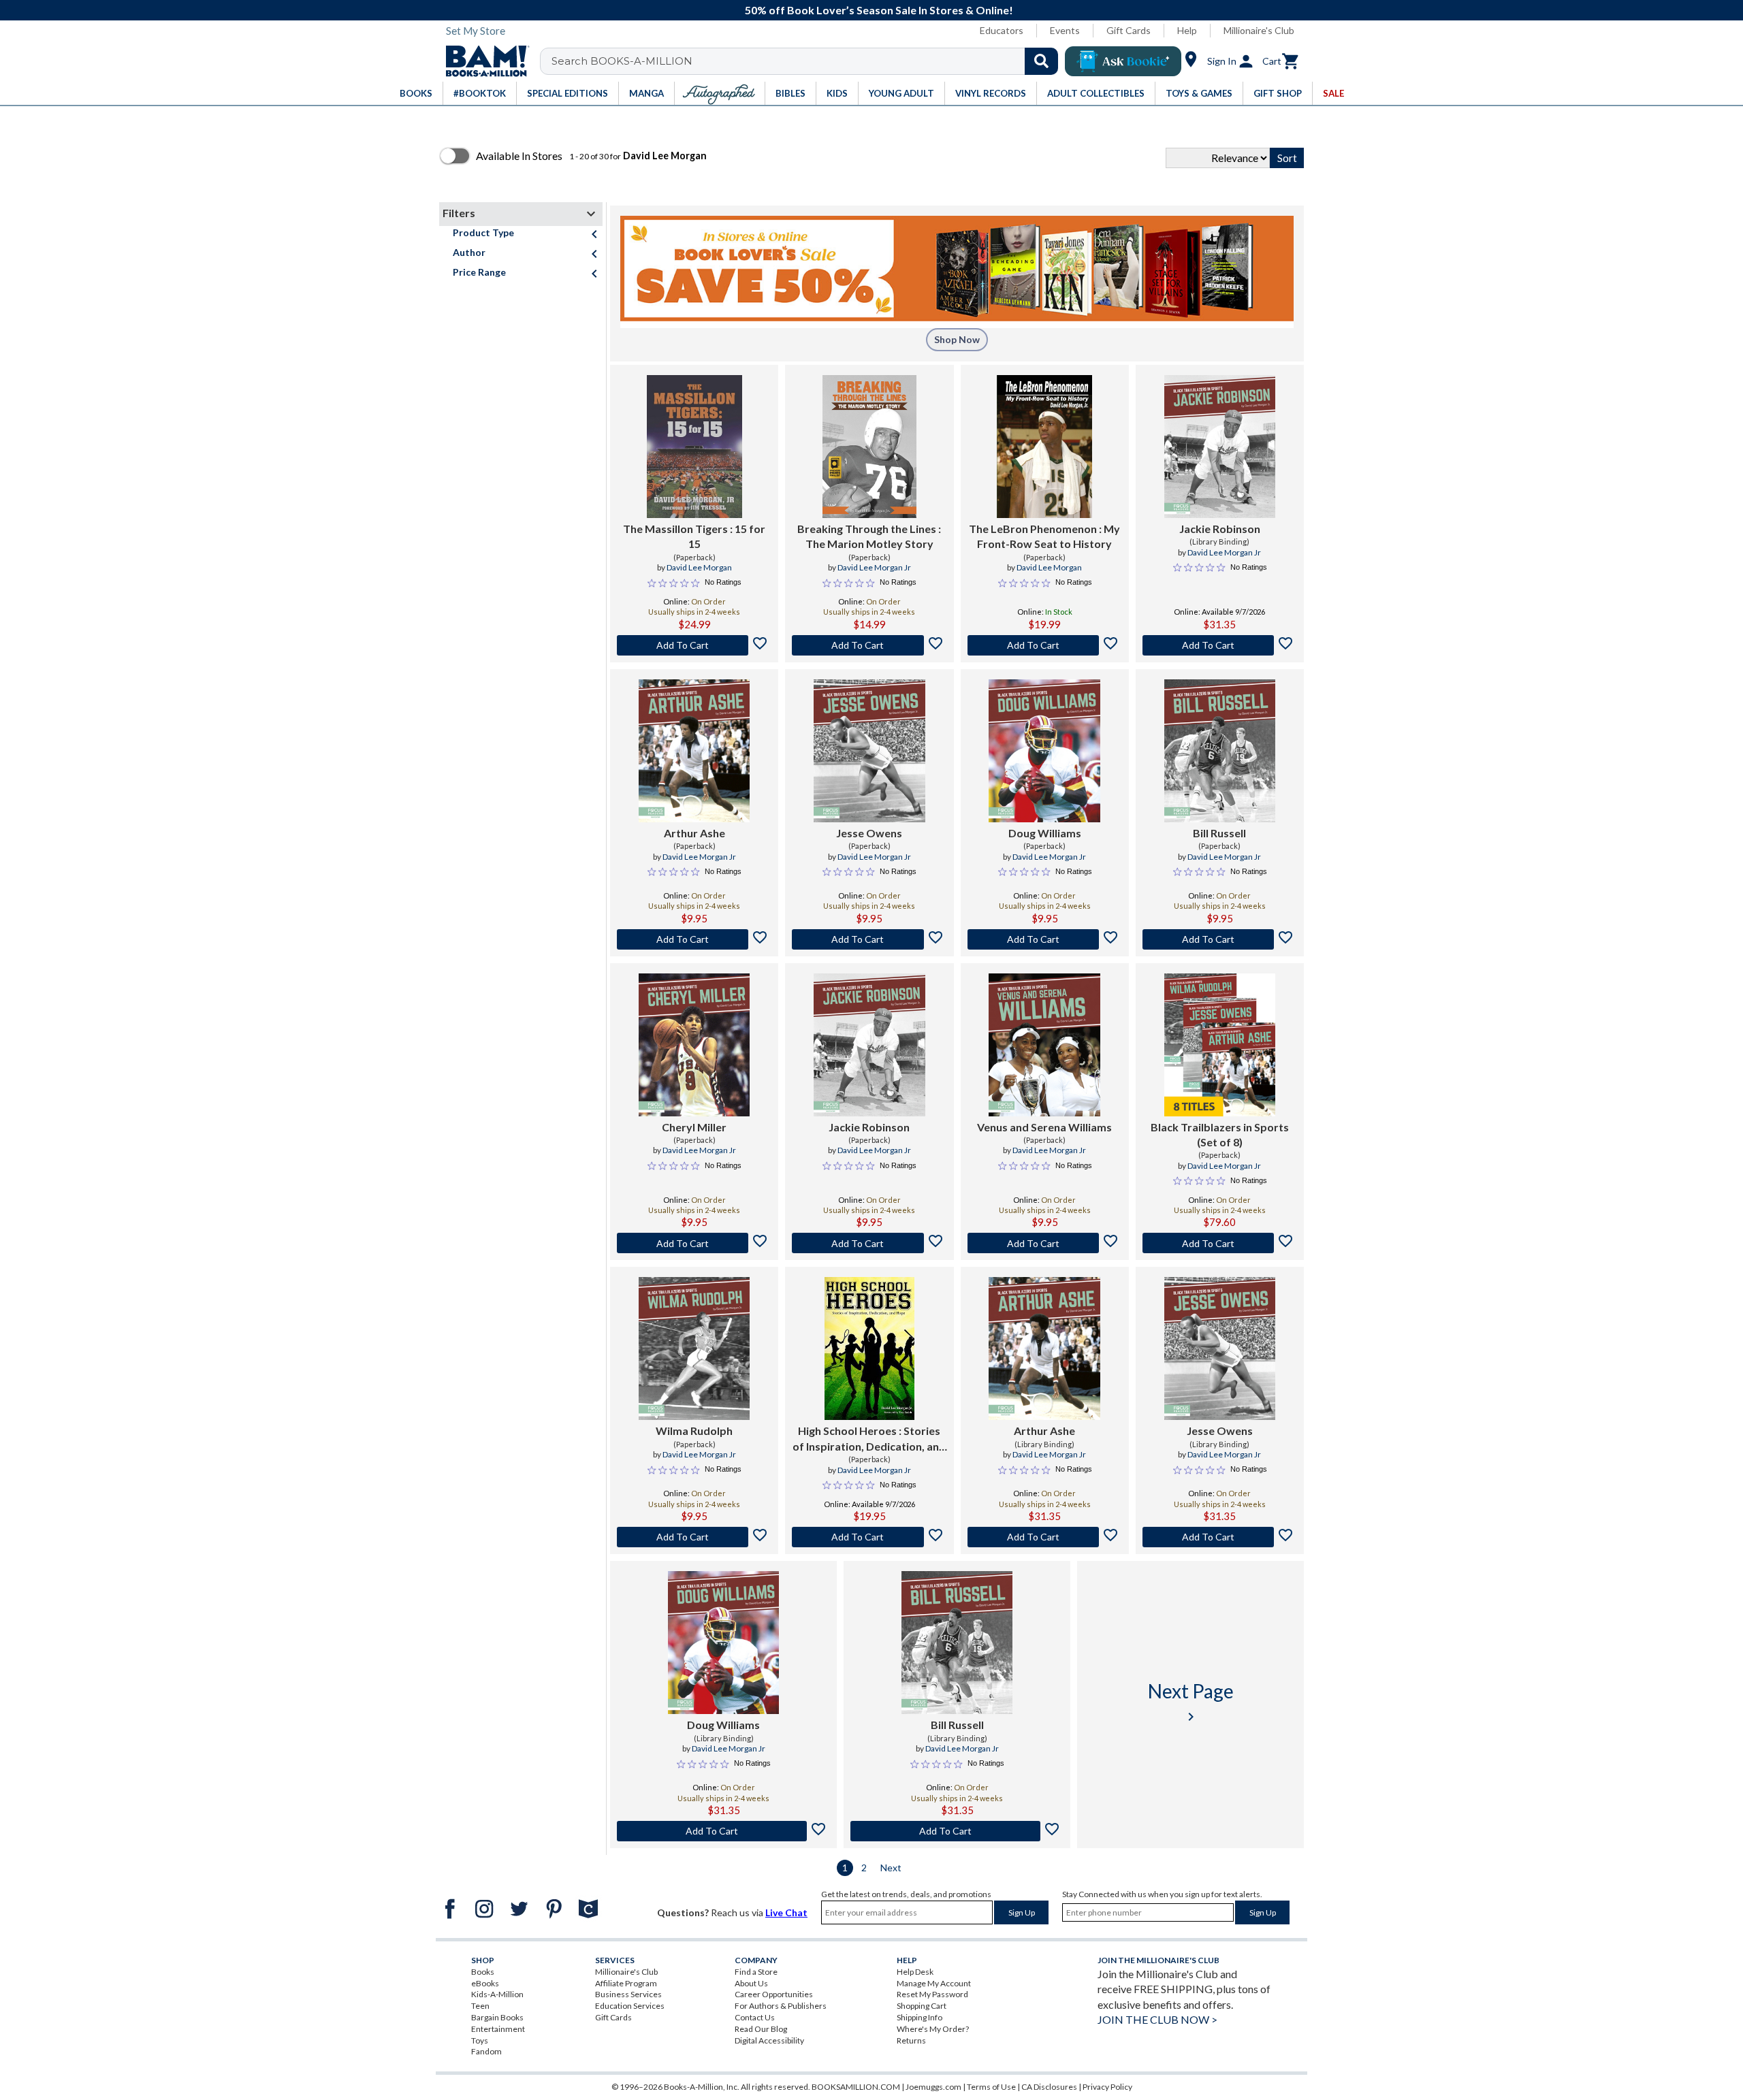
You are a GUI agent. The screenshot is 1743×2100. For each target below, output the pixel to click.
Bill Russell (1219, 833)
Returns (911, 2040)
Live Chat (786, 1912)
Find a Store (756, 1972)
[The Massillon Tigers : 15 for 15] (694, 447)
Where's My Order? (933, 2029)
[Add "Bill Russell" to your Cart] (1220, 939)
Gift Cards (1129, 30)
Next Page (1191, 1702)
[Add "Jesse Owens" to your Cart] (869, 939)
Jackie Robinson (1220, 529)
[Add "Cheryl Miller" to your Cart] (694, 1243)
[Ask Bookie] (1123, 61)
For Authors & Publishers (781, 2006)
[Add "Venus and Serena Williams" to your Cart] (1045, 1243)
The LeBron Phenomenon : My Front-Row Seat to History (1044, 536)
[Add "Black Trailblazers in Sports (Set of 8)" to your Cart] (1220, 1243)
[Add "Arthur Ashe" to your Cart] (694, 939)
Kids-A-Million (497, 1994)
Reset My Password (932, 1994)
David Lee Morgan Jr (874, 567)
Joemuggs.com (933, 2087)
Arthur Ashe (694, 833)
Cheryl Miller (694, 1127)
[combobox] (808, 61)
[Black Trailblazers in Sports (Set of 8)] (1220, 1045)
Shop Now (957, 339)
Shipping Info (920, 2017)
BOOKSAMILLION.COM (856, 2087)
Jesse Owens (869, 833)
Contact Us (755, 2017)
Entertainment (498, 2029)
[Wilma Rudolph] (694, 1348)
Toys (480, 2040)
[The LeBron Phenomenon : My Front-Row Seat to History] (1044, 447)
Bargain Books (497, 2017)
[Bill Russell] (1220, 751)
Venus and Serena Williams (1044, 1127)
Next (891, 1868)
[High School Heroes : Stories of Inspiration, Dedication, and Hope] (869, 1348)
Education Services (630, 2006)
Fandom (486, 2051)
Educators (1002, 30)
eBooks (485, 1983)
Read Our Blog (761, 2029)
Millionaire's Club (1259, 30)
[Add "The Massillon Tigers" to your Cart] (694, 645)
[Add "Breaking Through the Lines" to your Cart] (869, 645)
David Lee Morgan (699, 567)
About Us (751, 1983)
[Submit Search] (1041, 61)
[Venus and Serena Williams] (1044, 1045)
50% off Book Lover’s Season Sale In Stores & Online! (879, 10)
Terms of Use (991, 2087)
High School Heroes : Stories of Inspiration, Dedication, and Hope (869, 1439)
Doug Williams (1045, 833)
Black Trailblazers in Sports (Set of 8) (1220, 1134)
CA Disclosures (1049, 2087)
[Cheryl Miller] (694, 1045)
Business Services (628, 1994)
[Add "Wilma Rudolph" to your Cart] (694, 1537)
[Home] (483, 61)
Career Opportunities (774, 1994)
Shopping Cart (922, 2006)
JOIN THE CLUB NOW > (1157, 2019)
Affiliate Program (626, 1983)
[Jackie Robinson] (1220, 447)
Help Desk (915, 1972)
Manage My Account (934, 1983)
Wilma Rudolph (694, 1431)
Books (483, 1972)
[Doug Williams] (1044, 751)
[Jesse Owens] (869, 751)
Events (1065, 30)
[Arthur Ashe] (694, 751)
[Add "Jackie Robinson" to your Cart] (1220, 645)
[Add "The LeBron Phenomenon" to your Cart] (1045, 645)
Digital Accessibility (769, 2040)
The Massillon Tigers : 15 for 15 (694, 536)
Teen (480, 2006)
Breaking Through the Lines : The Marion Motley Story (869, 536)
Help (1187, 30)
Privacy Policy (1107, 2087)
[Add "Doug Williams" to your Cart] (1045, 939)
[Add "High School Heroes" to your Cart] (869, 1537)
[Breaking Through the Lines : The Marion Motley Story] (869, 447)
